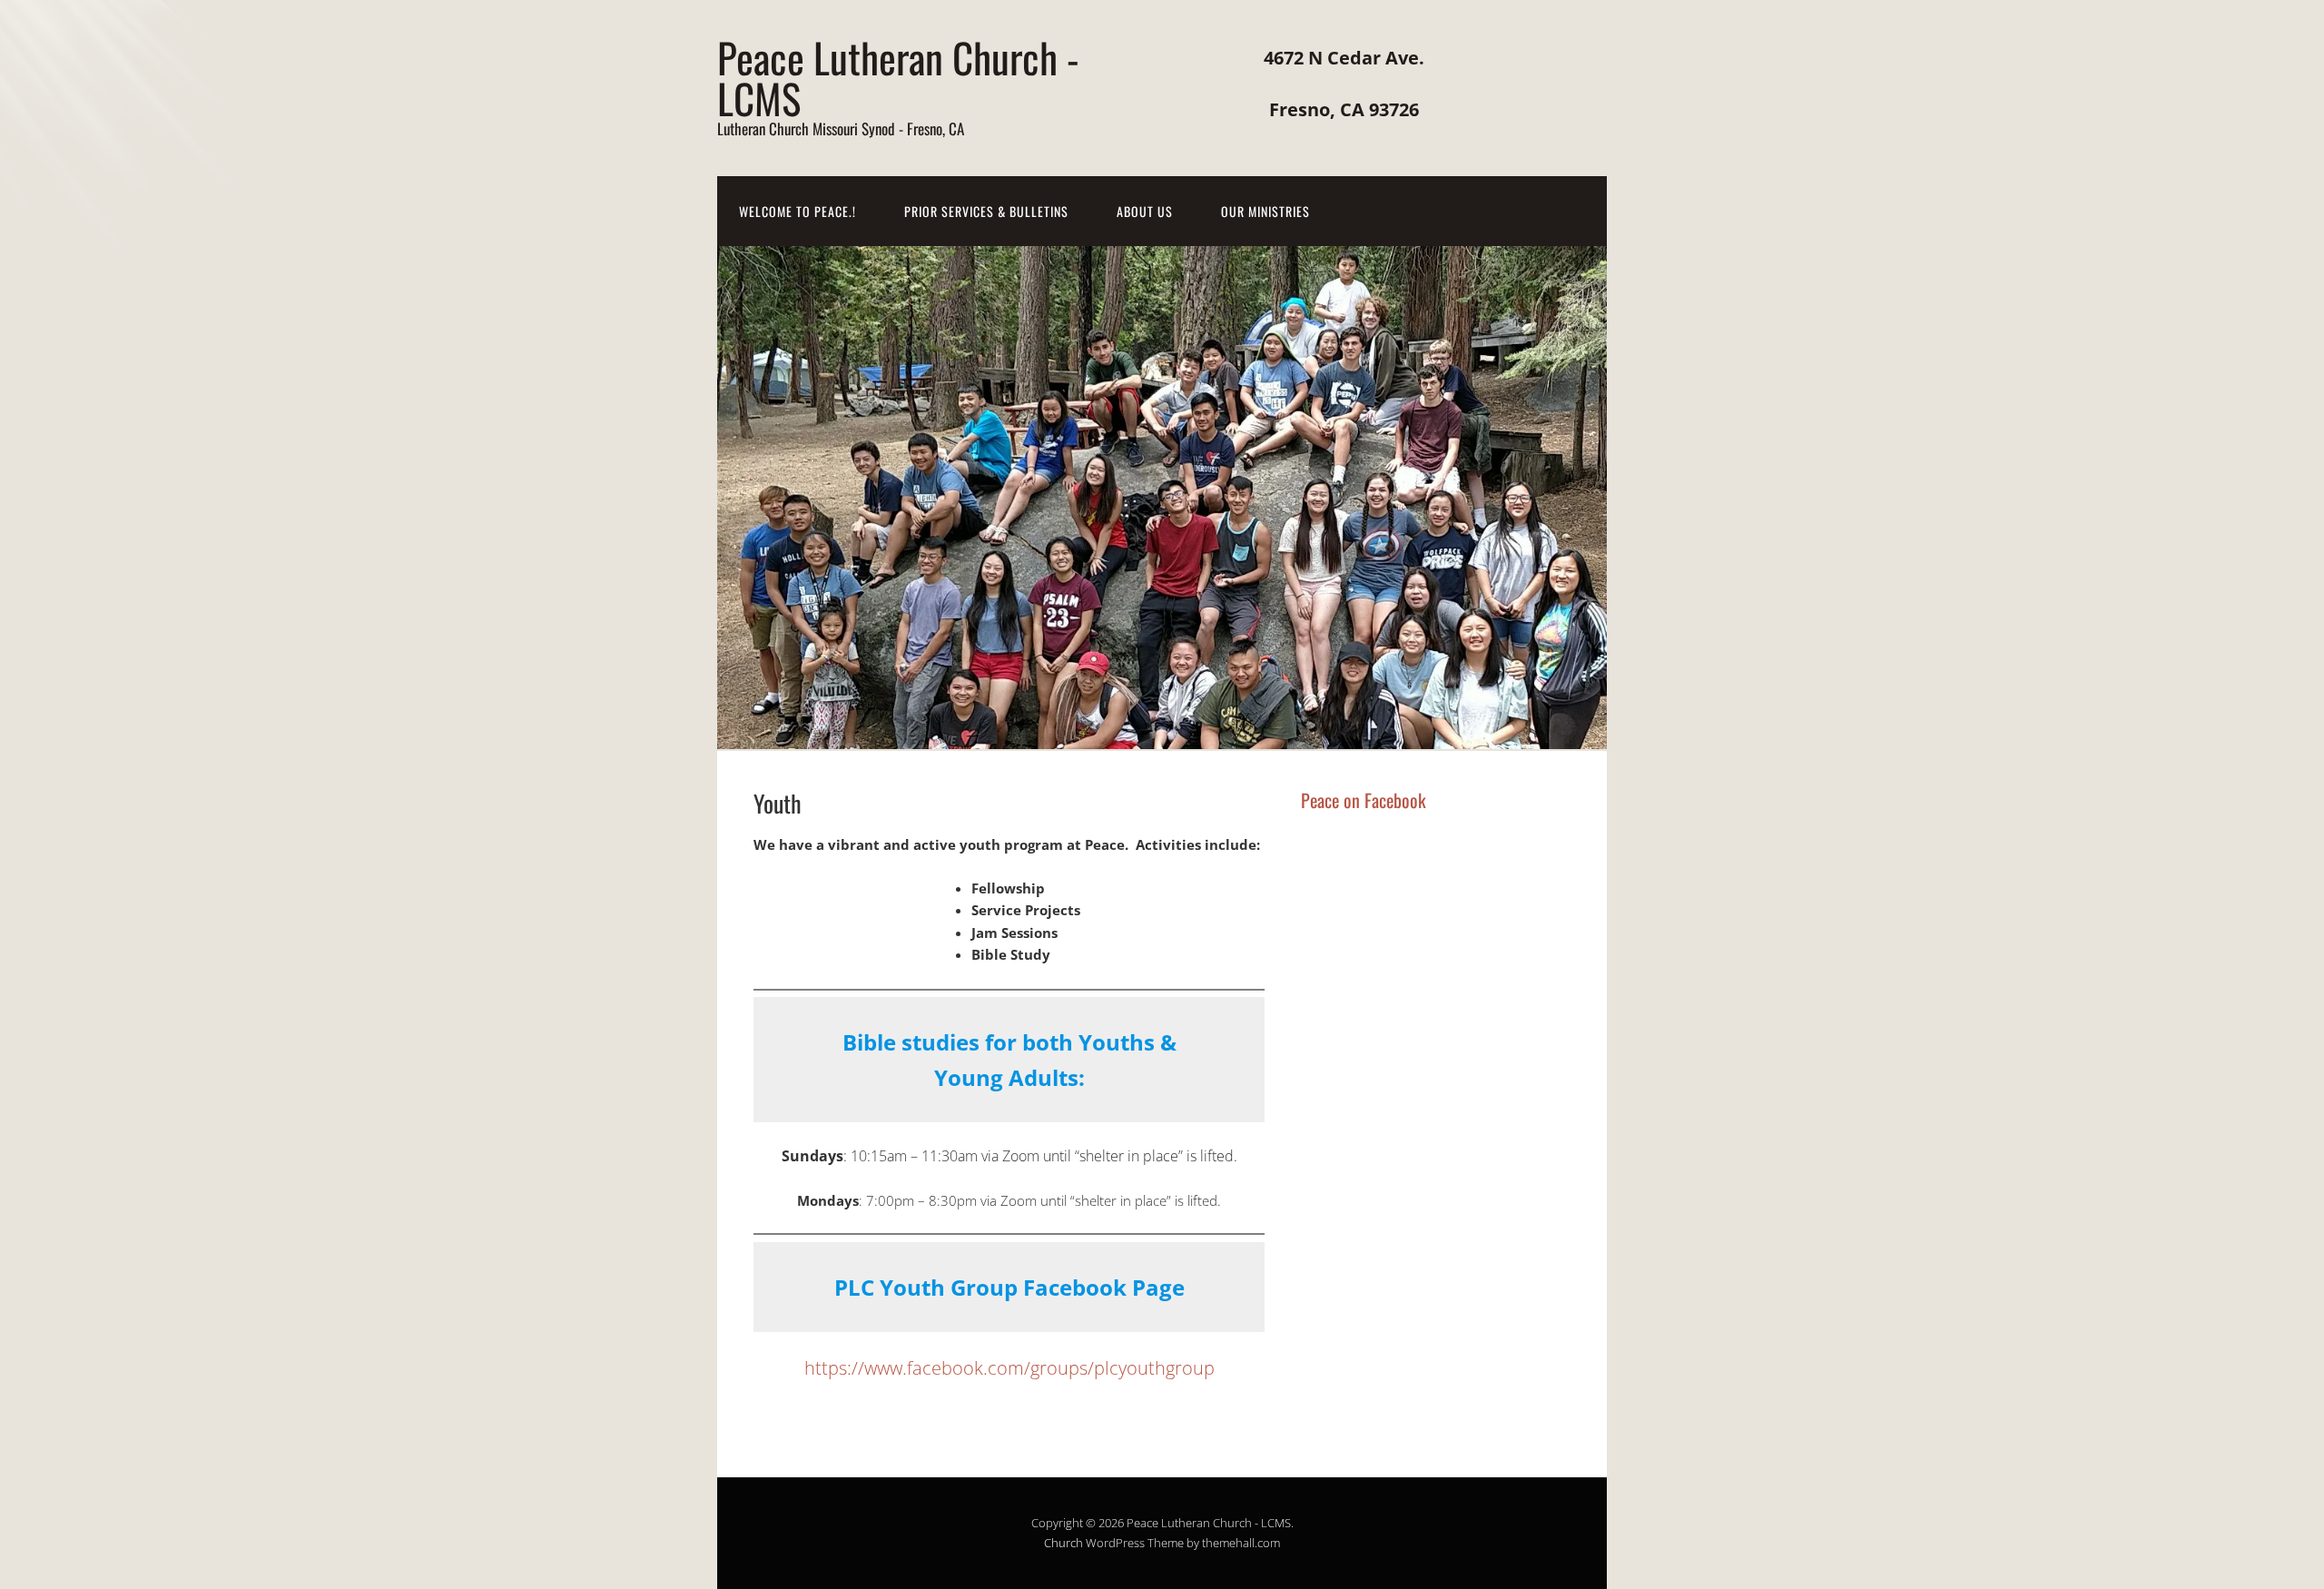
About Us (1145, 211)
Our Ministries (1265, 211)
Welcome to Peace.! (798, 211)
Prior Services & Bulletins (986, 211)
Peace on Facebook (1364, 800)
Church (1064, 1543)
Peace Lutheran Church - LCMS (898, 77)
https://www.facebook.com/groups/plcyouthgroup (1009, 1368)
